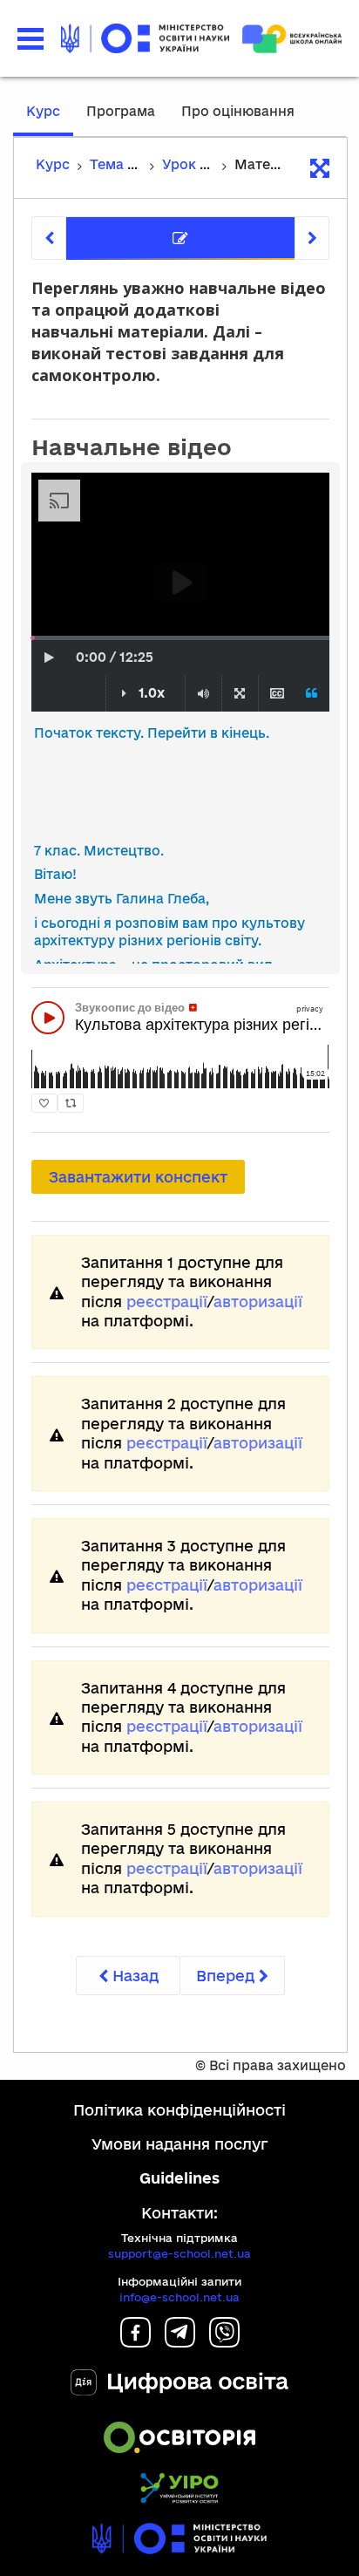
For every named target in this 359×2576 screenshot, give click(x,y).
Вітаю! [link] (55, 874)
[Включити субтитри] (277, 694)
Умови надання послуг (180, 2144)
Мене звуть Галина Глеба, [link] (122, 899)
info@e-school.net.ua (179, 2297)
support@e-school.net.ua (179, 2253)
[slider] (33, 638)
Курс (43, 111)
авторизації (258, 1302)
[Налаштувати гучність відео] (203, 694)
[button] (30, 39)
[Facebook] (135, 2342)
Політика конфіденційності (179, 2110)
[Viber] (224, 2342)
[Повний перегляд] (240, 694)
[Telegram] (180, 2342)
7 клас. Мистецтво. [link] (99, 851)
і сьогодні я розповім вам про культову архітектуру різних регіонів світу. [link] (169, 932)
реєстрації (167, 1302)
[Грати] (49, 658)
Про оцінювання (238, 111)
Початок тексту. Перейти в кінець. (152, 733)
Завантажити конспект (138, 1177)
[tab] (180, 239)
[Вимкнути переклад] (312, 694)
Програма (121, 111)
